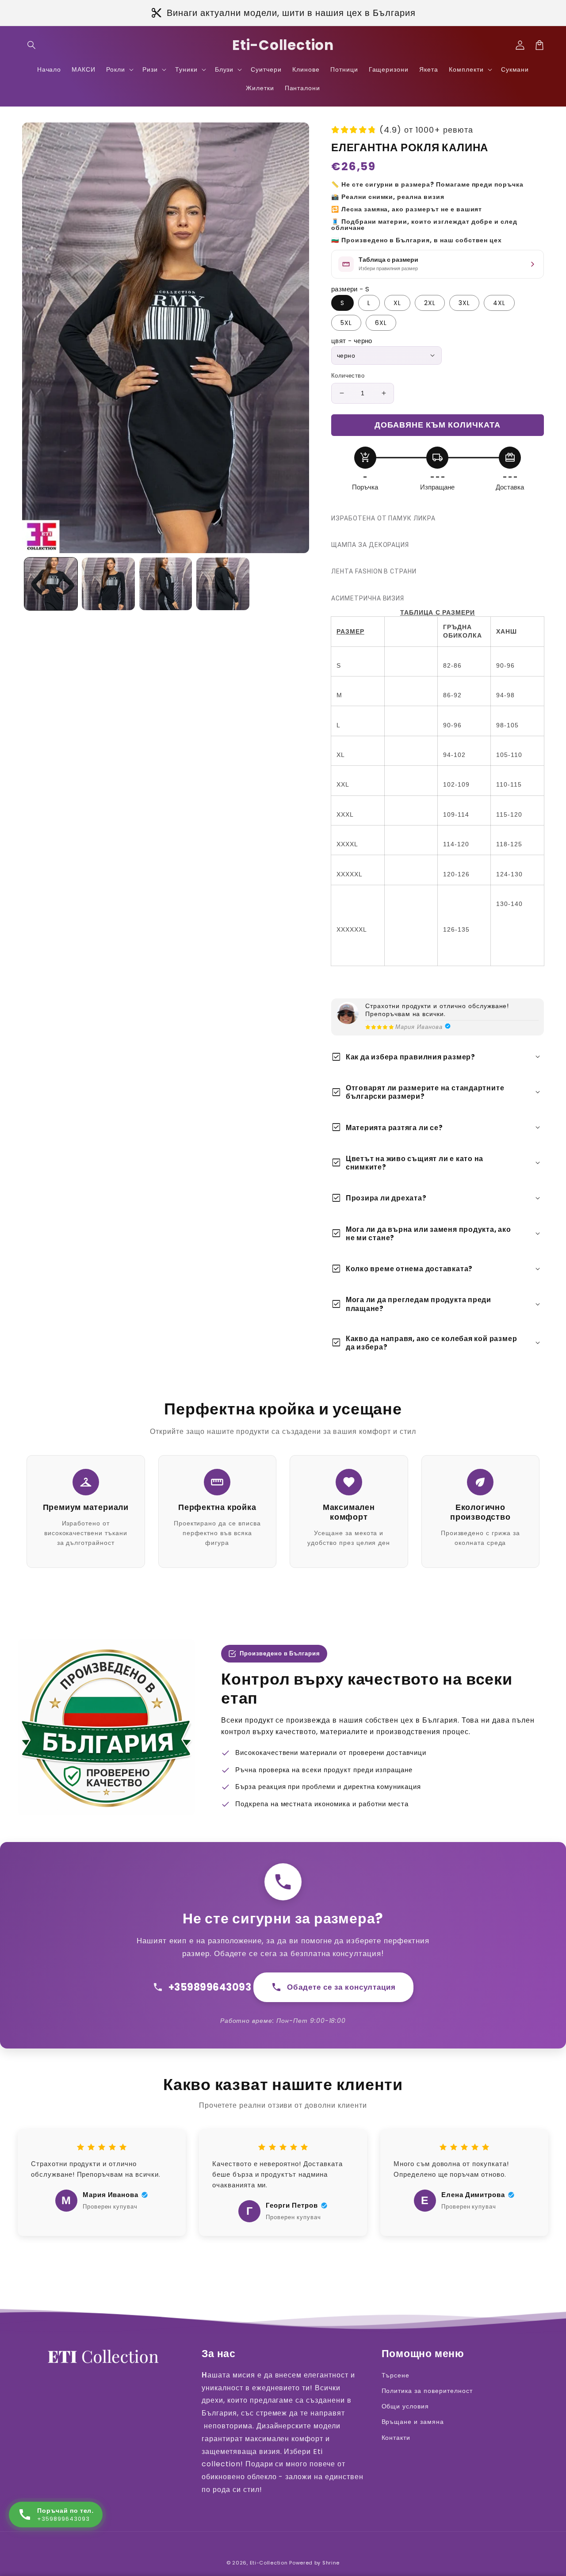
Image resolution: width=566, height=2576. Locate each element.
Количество (348, 376)
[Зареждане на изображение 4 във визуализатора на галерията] (223, 584)
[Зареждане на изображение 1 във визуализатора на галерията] (51, 584)
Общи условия (405, 2406)
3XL (464, 303)
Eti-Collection (269, 2563)
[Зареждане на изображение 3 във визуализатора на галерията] (166, 584)
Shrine (331, 2563)
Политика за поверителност (427, 2391)
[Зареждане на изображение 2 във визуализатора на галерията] (108, 584)
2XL (430, 303)
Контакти (396, 2438)
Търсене (396, 2375)
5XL (346, 323)
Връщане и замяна (413, 2422)
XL (397, 303)
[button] (32, 45)
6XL (381, 323)
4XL (499, 303)
